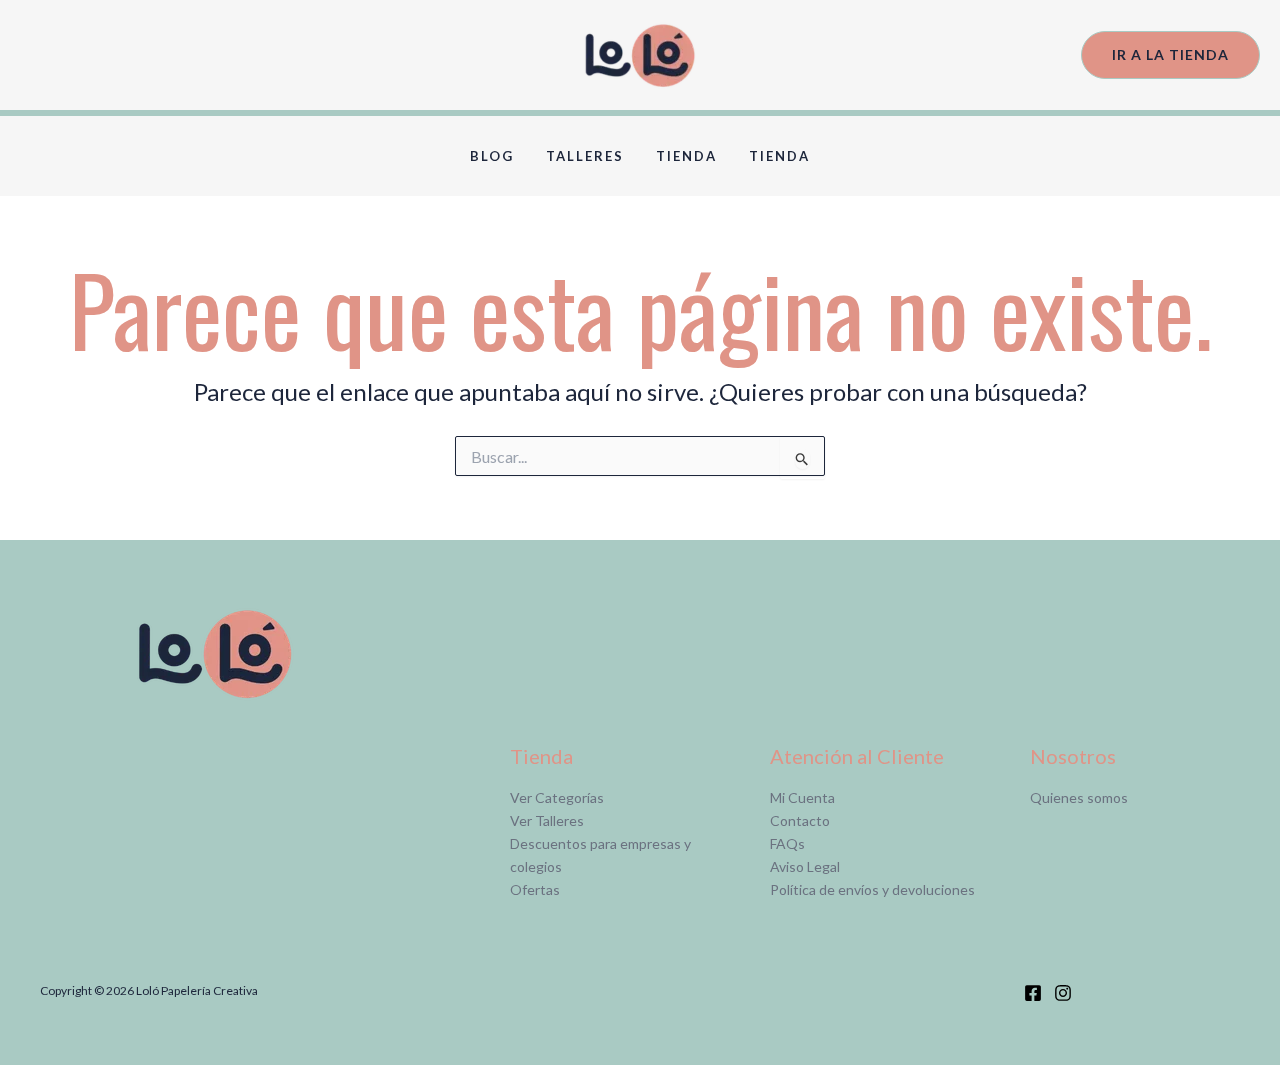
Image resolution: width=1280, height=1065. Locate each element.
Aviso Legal (805, 866)
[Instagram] (1063, 993)
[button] (1170, 55)
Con (783, 820)
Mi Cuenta (802, 797)
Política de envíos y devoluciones (872, 889)
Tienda (686, 156)
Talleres (585, 156)
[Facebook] (1033, 993)
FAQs (787, 843)
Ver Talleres (547, 820)
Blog (492, 156)
